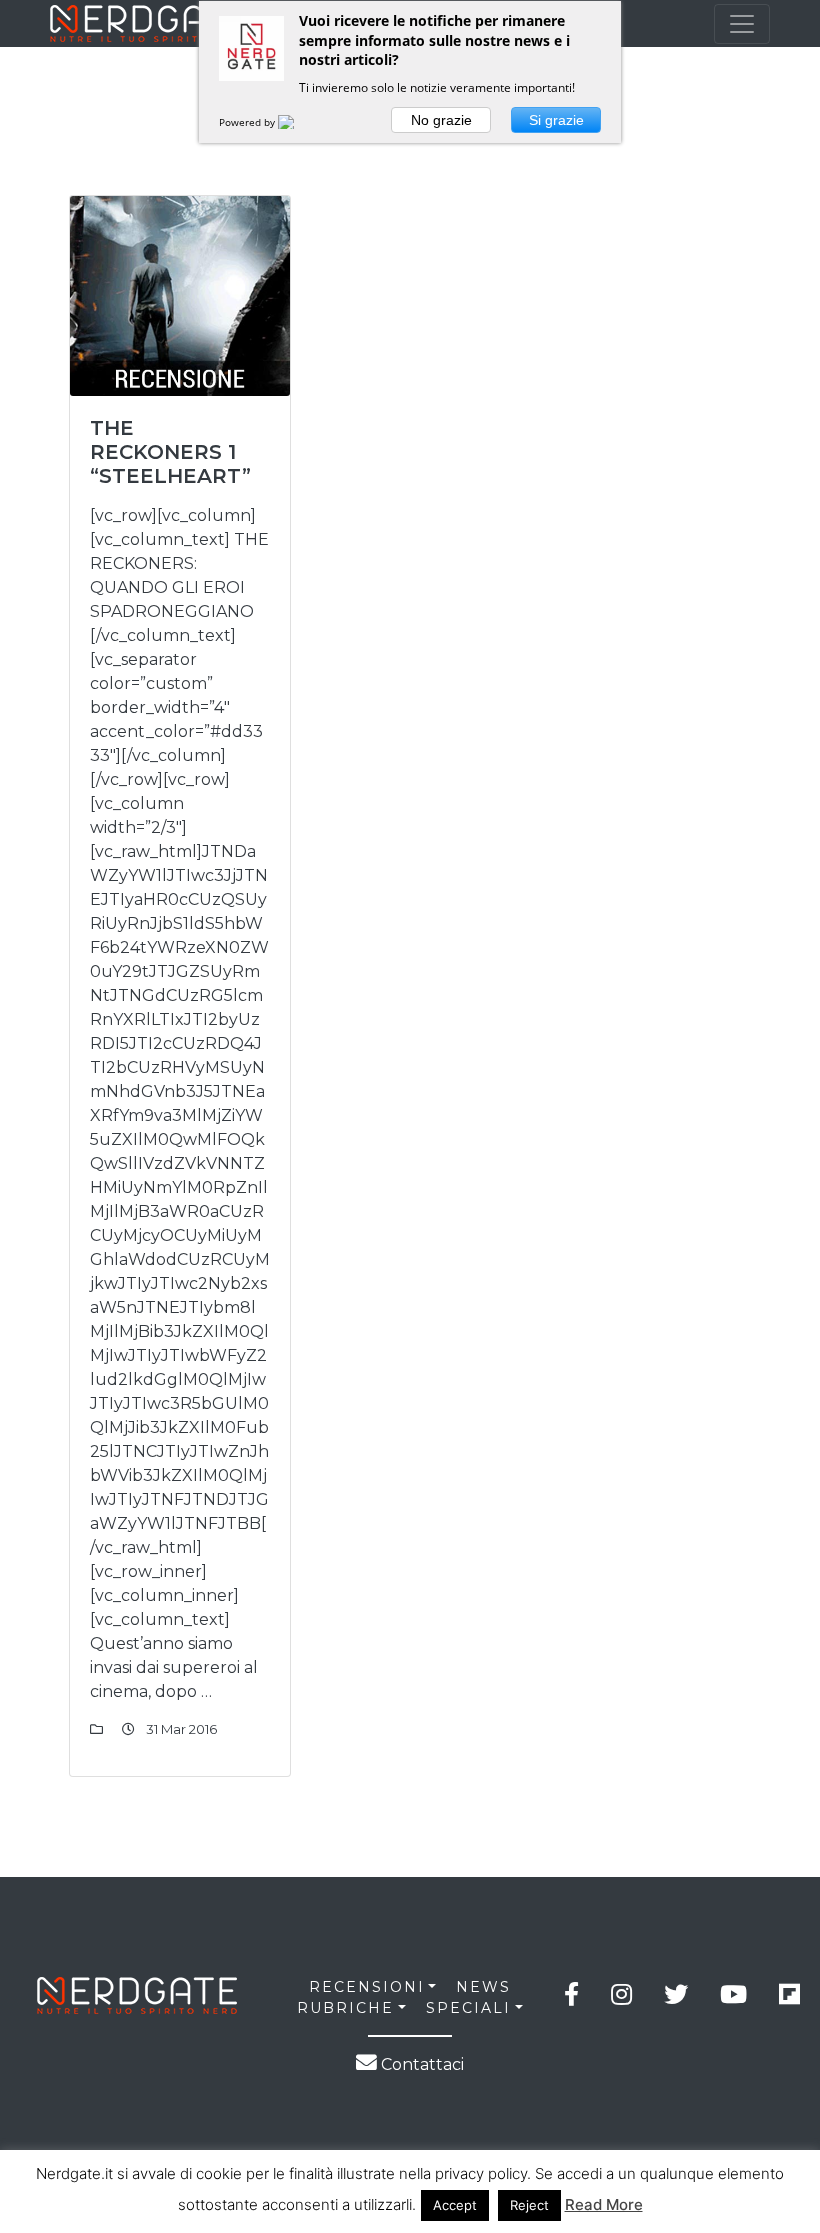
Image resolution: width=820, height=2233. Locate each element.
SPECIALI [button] (468, 2008)
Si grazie (556, 120)
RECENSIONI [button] (367, 1987)
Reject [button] (529, 2205)
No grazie (441, 120)
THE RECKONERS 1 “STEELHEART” (170, 452)
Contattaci (420, 2064)
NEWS (483, 1987)
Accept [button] (455, 2205)
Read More (604, 2204)
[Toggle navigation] (742, 24)
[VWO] (298, 122)
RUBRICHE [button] (345, 2008)
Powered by (248, 122)
